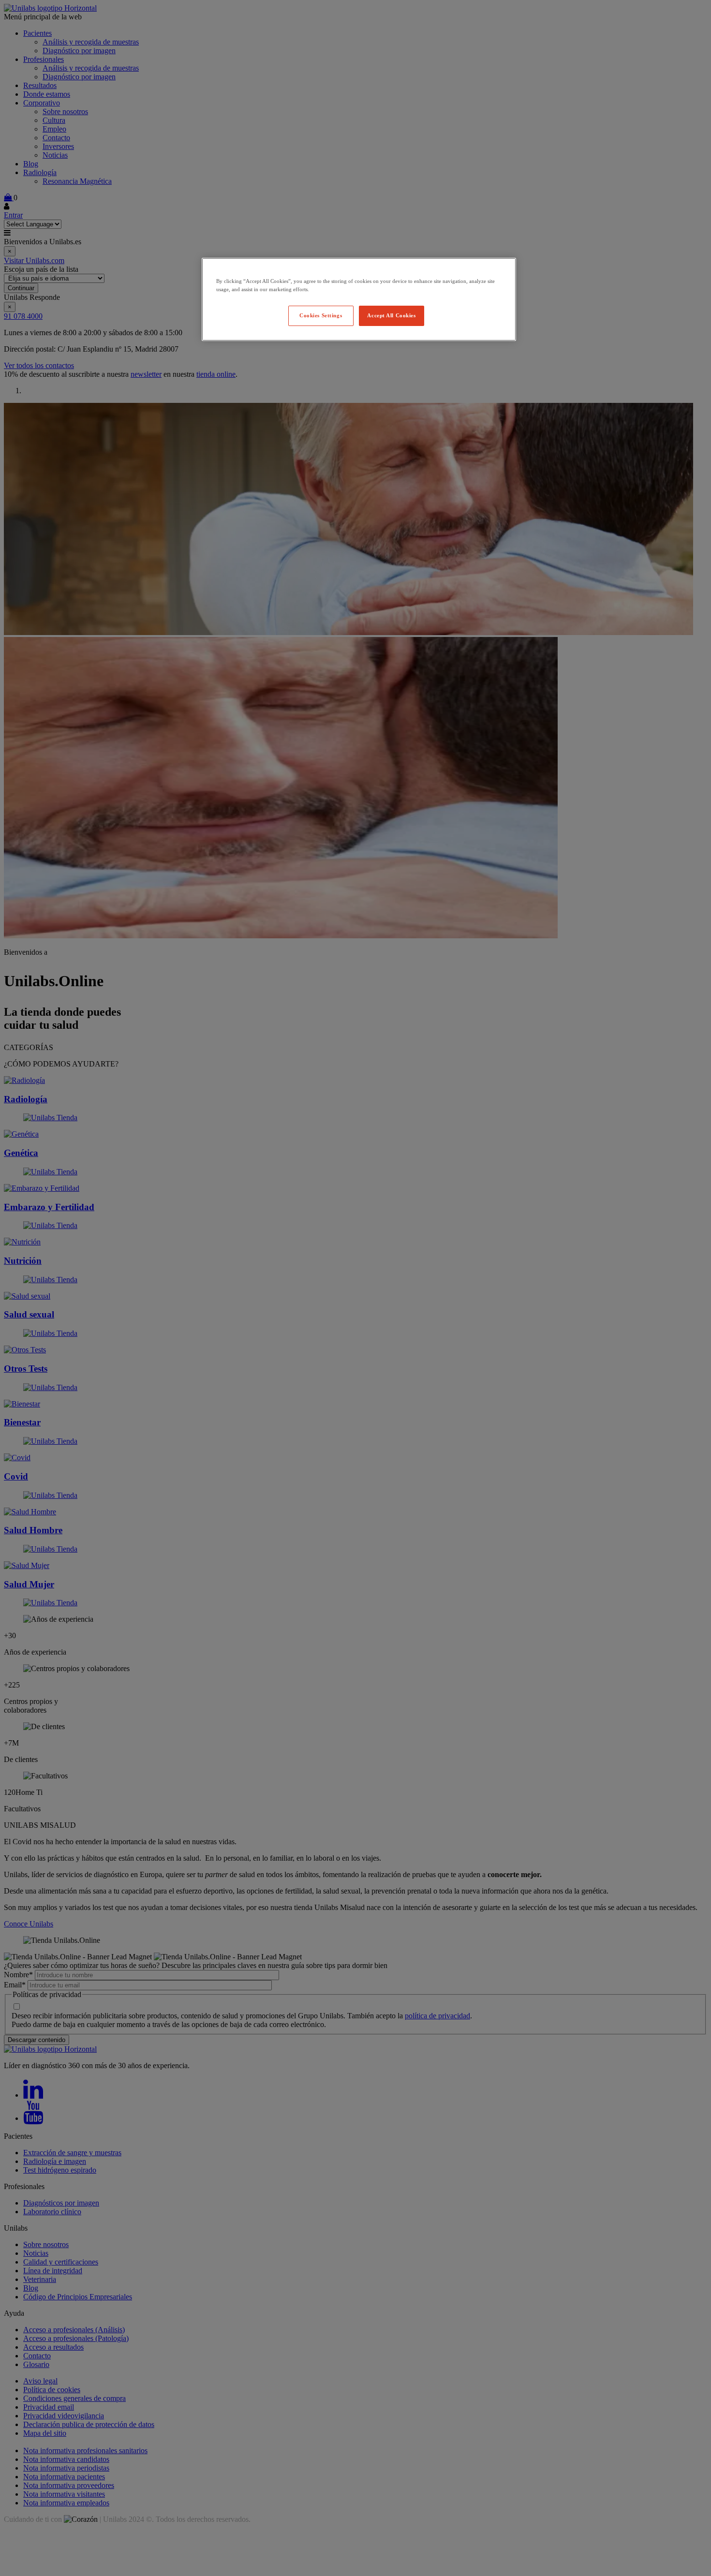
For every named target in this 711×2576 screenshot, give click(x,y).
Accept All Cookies (391, 315)
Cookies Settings (321, 315)
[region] (359, 299)
